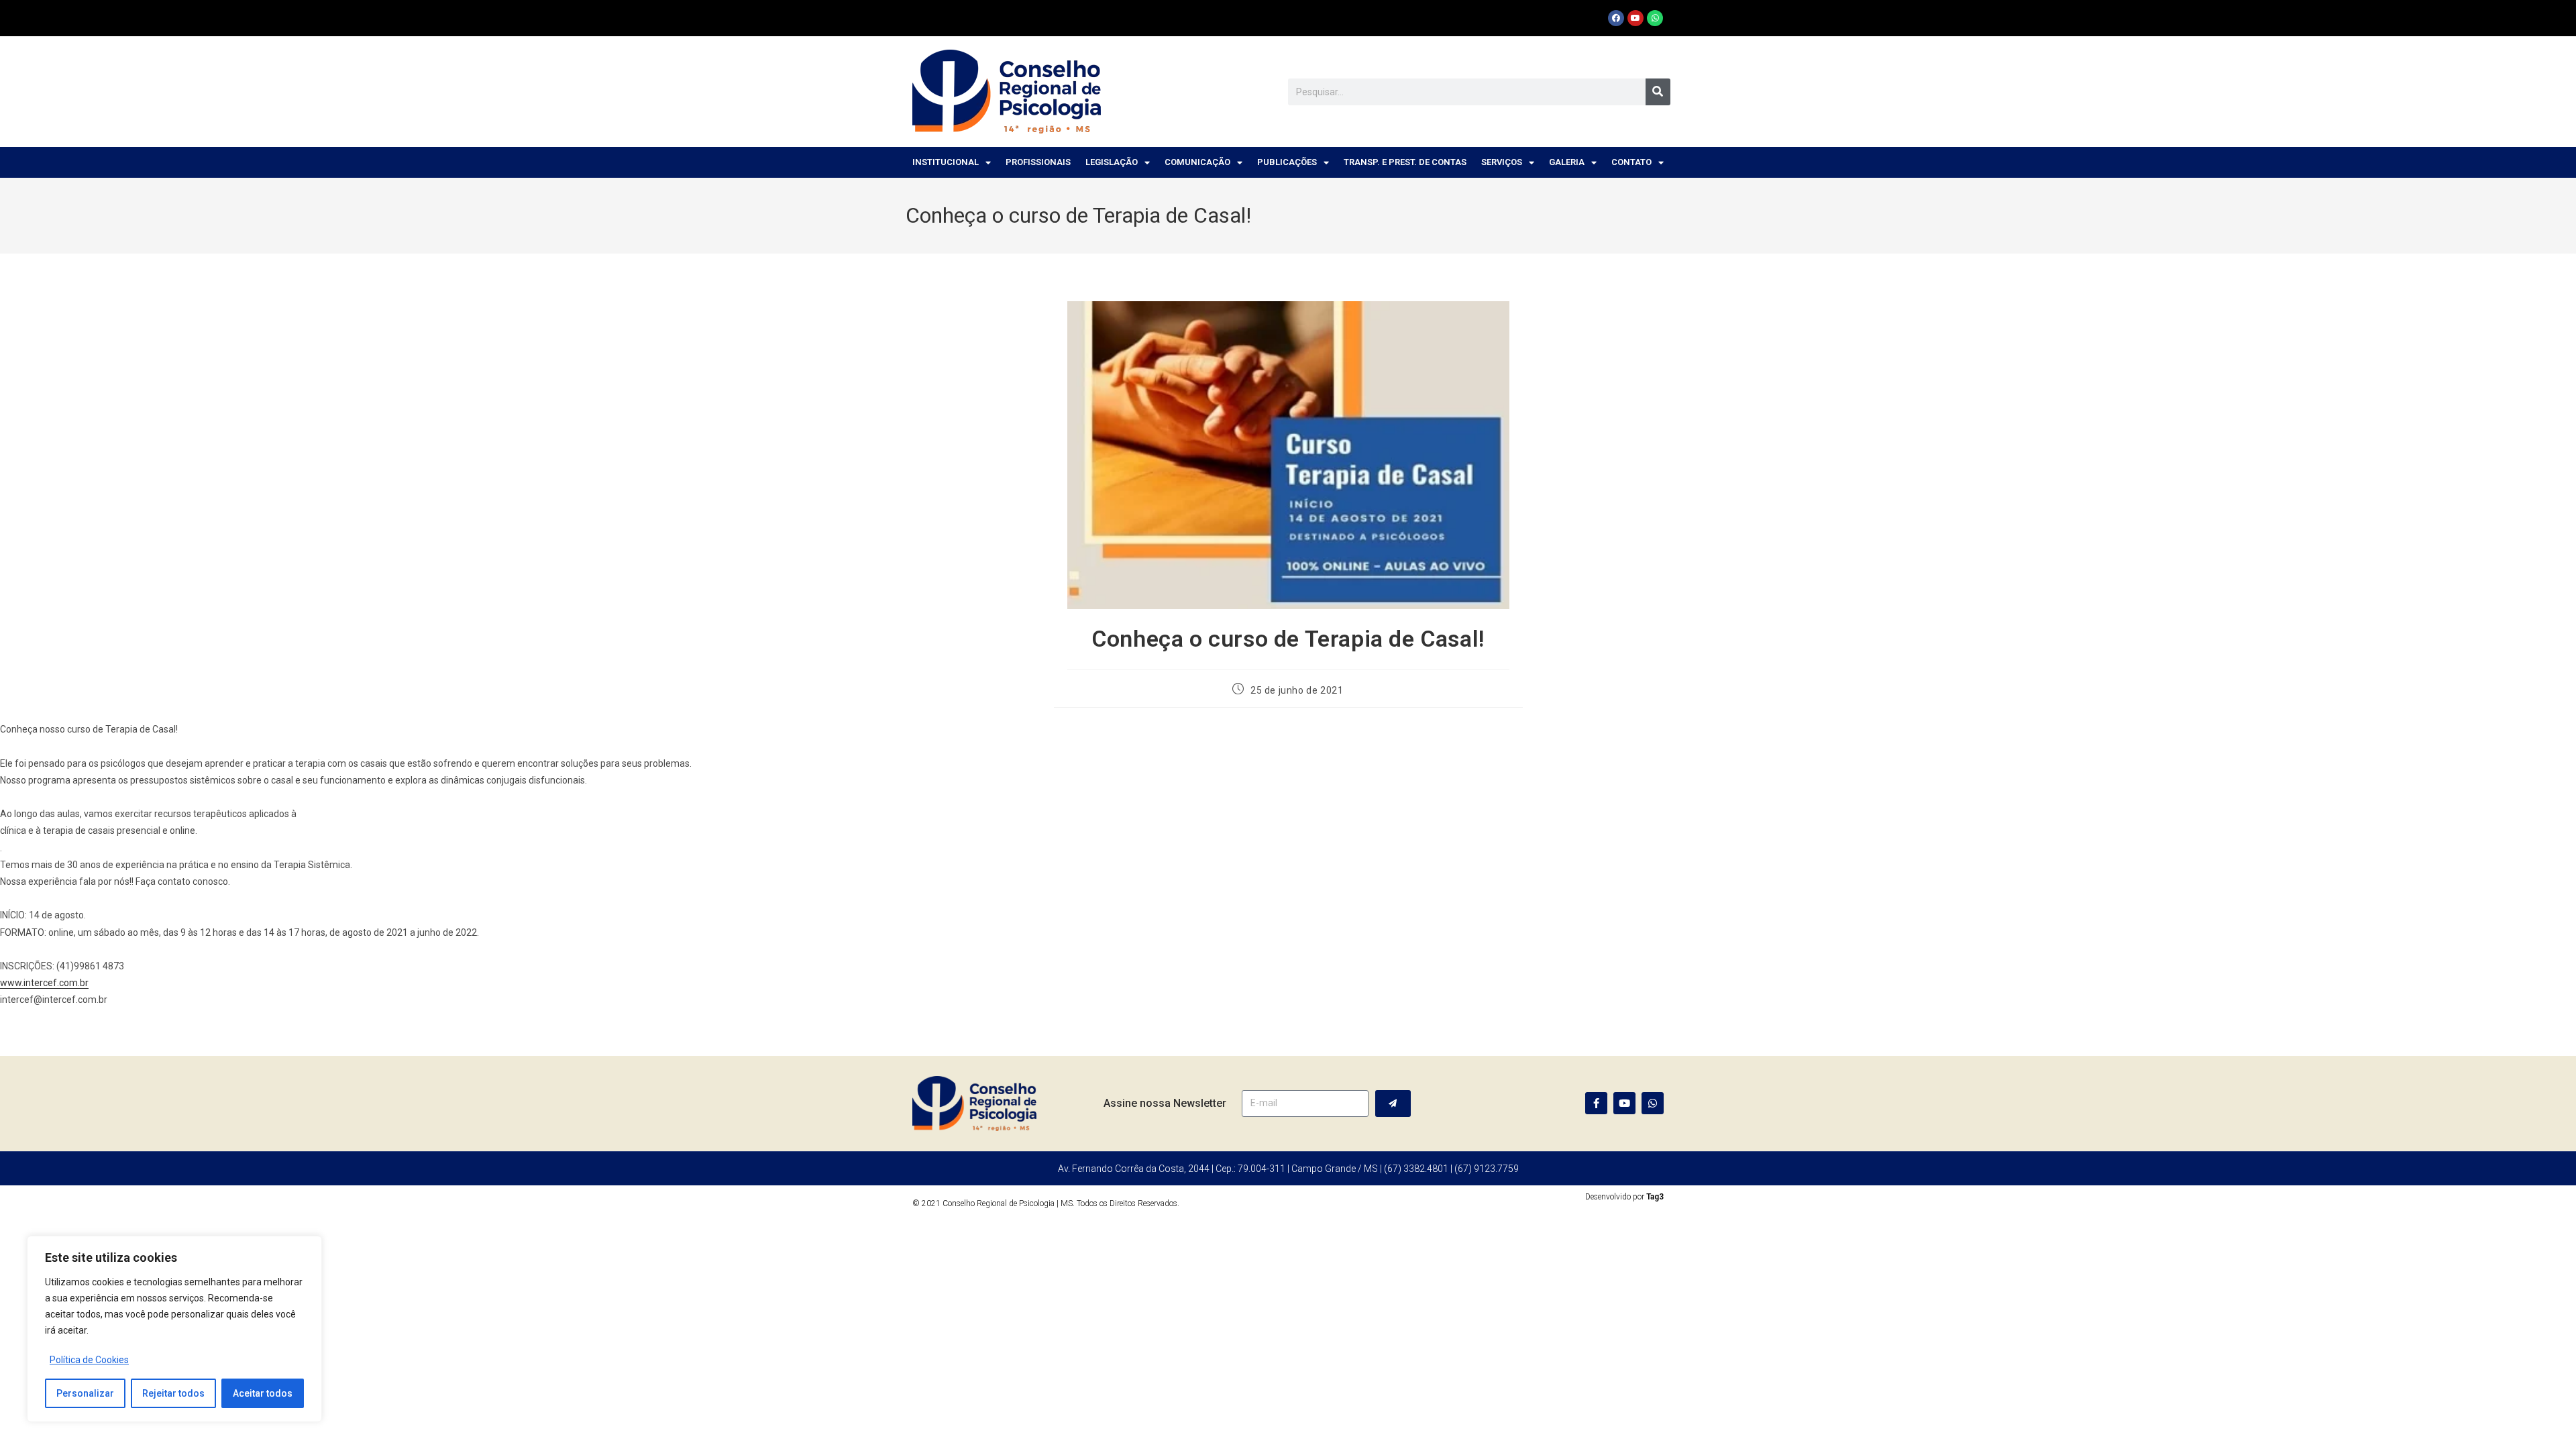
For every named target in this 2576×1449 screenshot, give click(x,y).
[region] (174, 1329)
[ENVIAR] (1393, 1104)
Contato (1631, 162)
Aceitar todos (263, 1393)
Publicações (1287, 162)
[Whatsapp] (1655, 18)
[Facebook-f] (1596, 1103)
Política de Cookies (89, 1360)
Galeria (1567, 162)
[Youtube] (1635, 18)
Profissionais (1038, 162)
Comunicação (1197, 162)
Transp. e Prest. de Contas (1405, 162)
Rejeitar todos (173, 1393)
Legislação (1112, 162)
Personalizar (85, 1393)
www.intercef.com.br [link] (44, 983)
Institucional (946, 162)
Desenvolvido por (1624, 1197)
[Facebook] (1616, 18)
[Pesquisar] (1658, 92)
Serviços (1502, 162)
